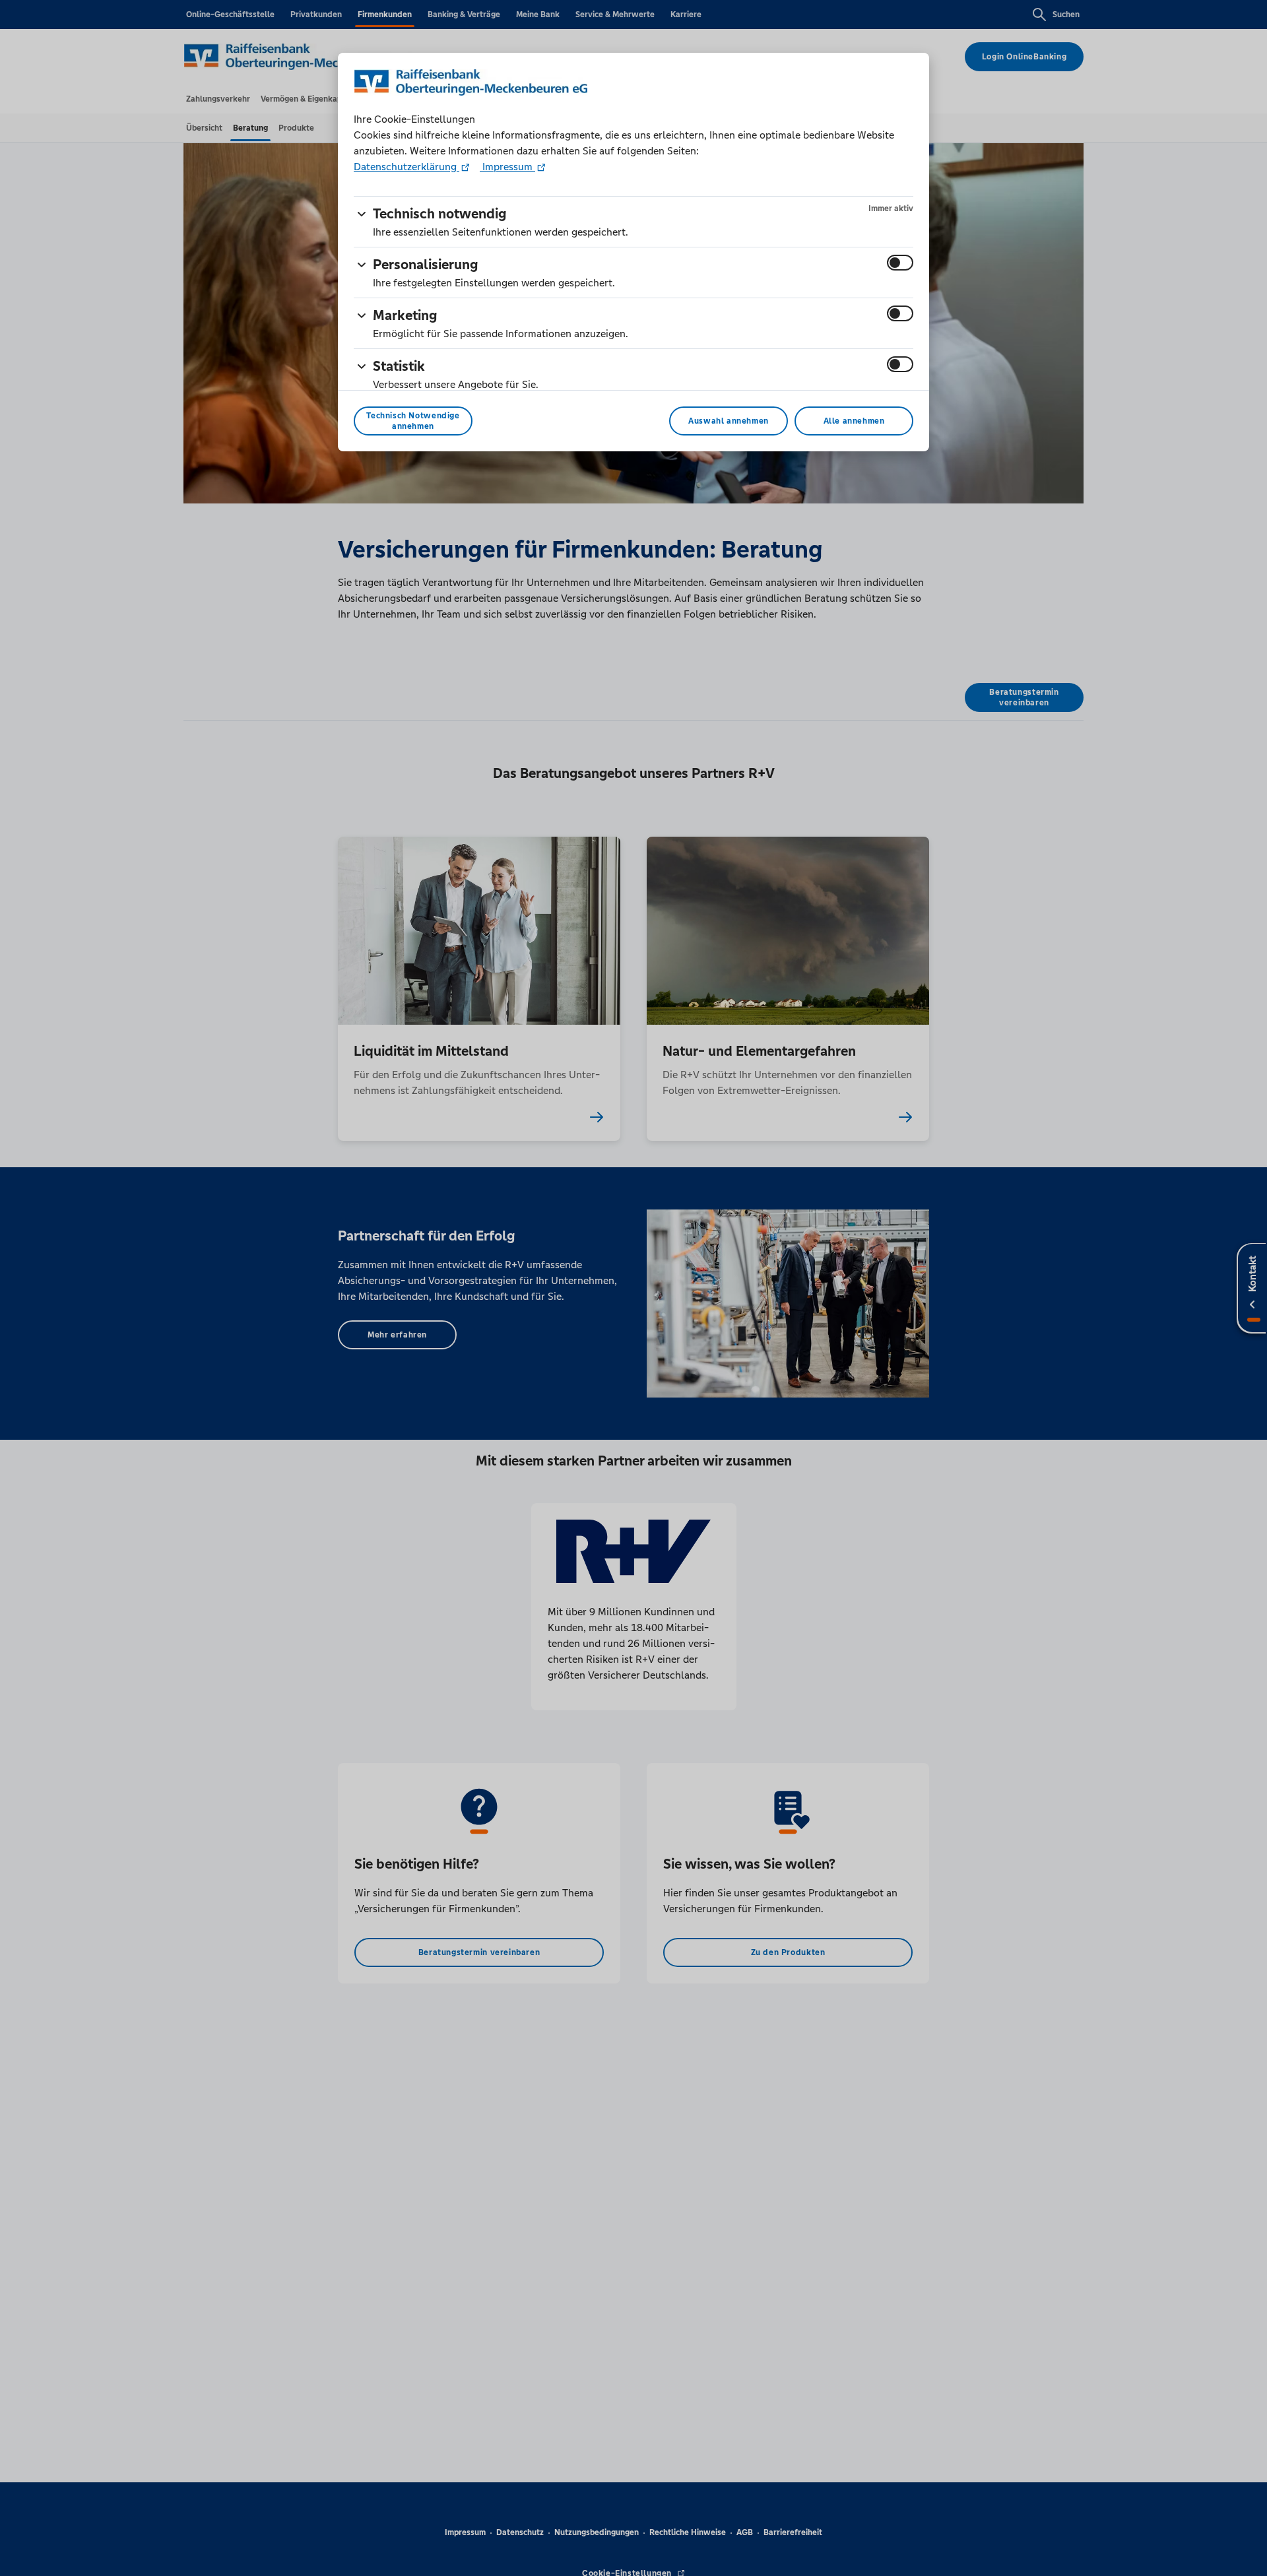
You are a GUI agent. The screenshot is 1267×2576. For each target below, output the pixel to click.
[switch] (900, 263)
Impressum (507, 167)
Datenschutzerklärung (406, 167)
